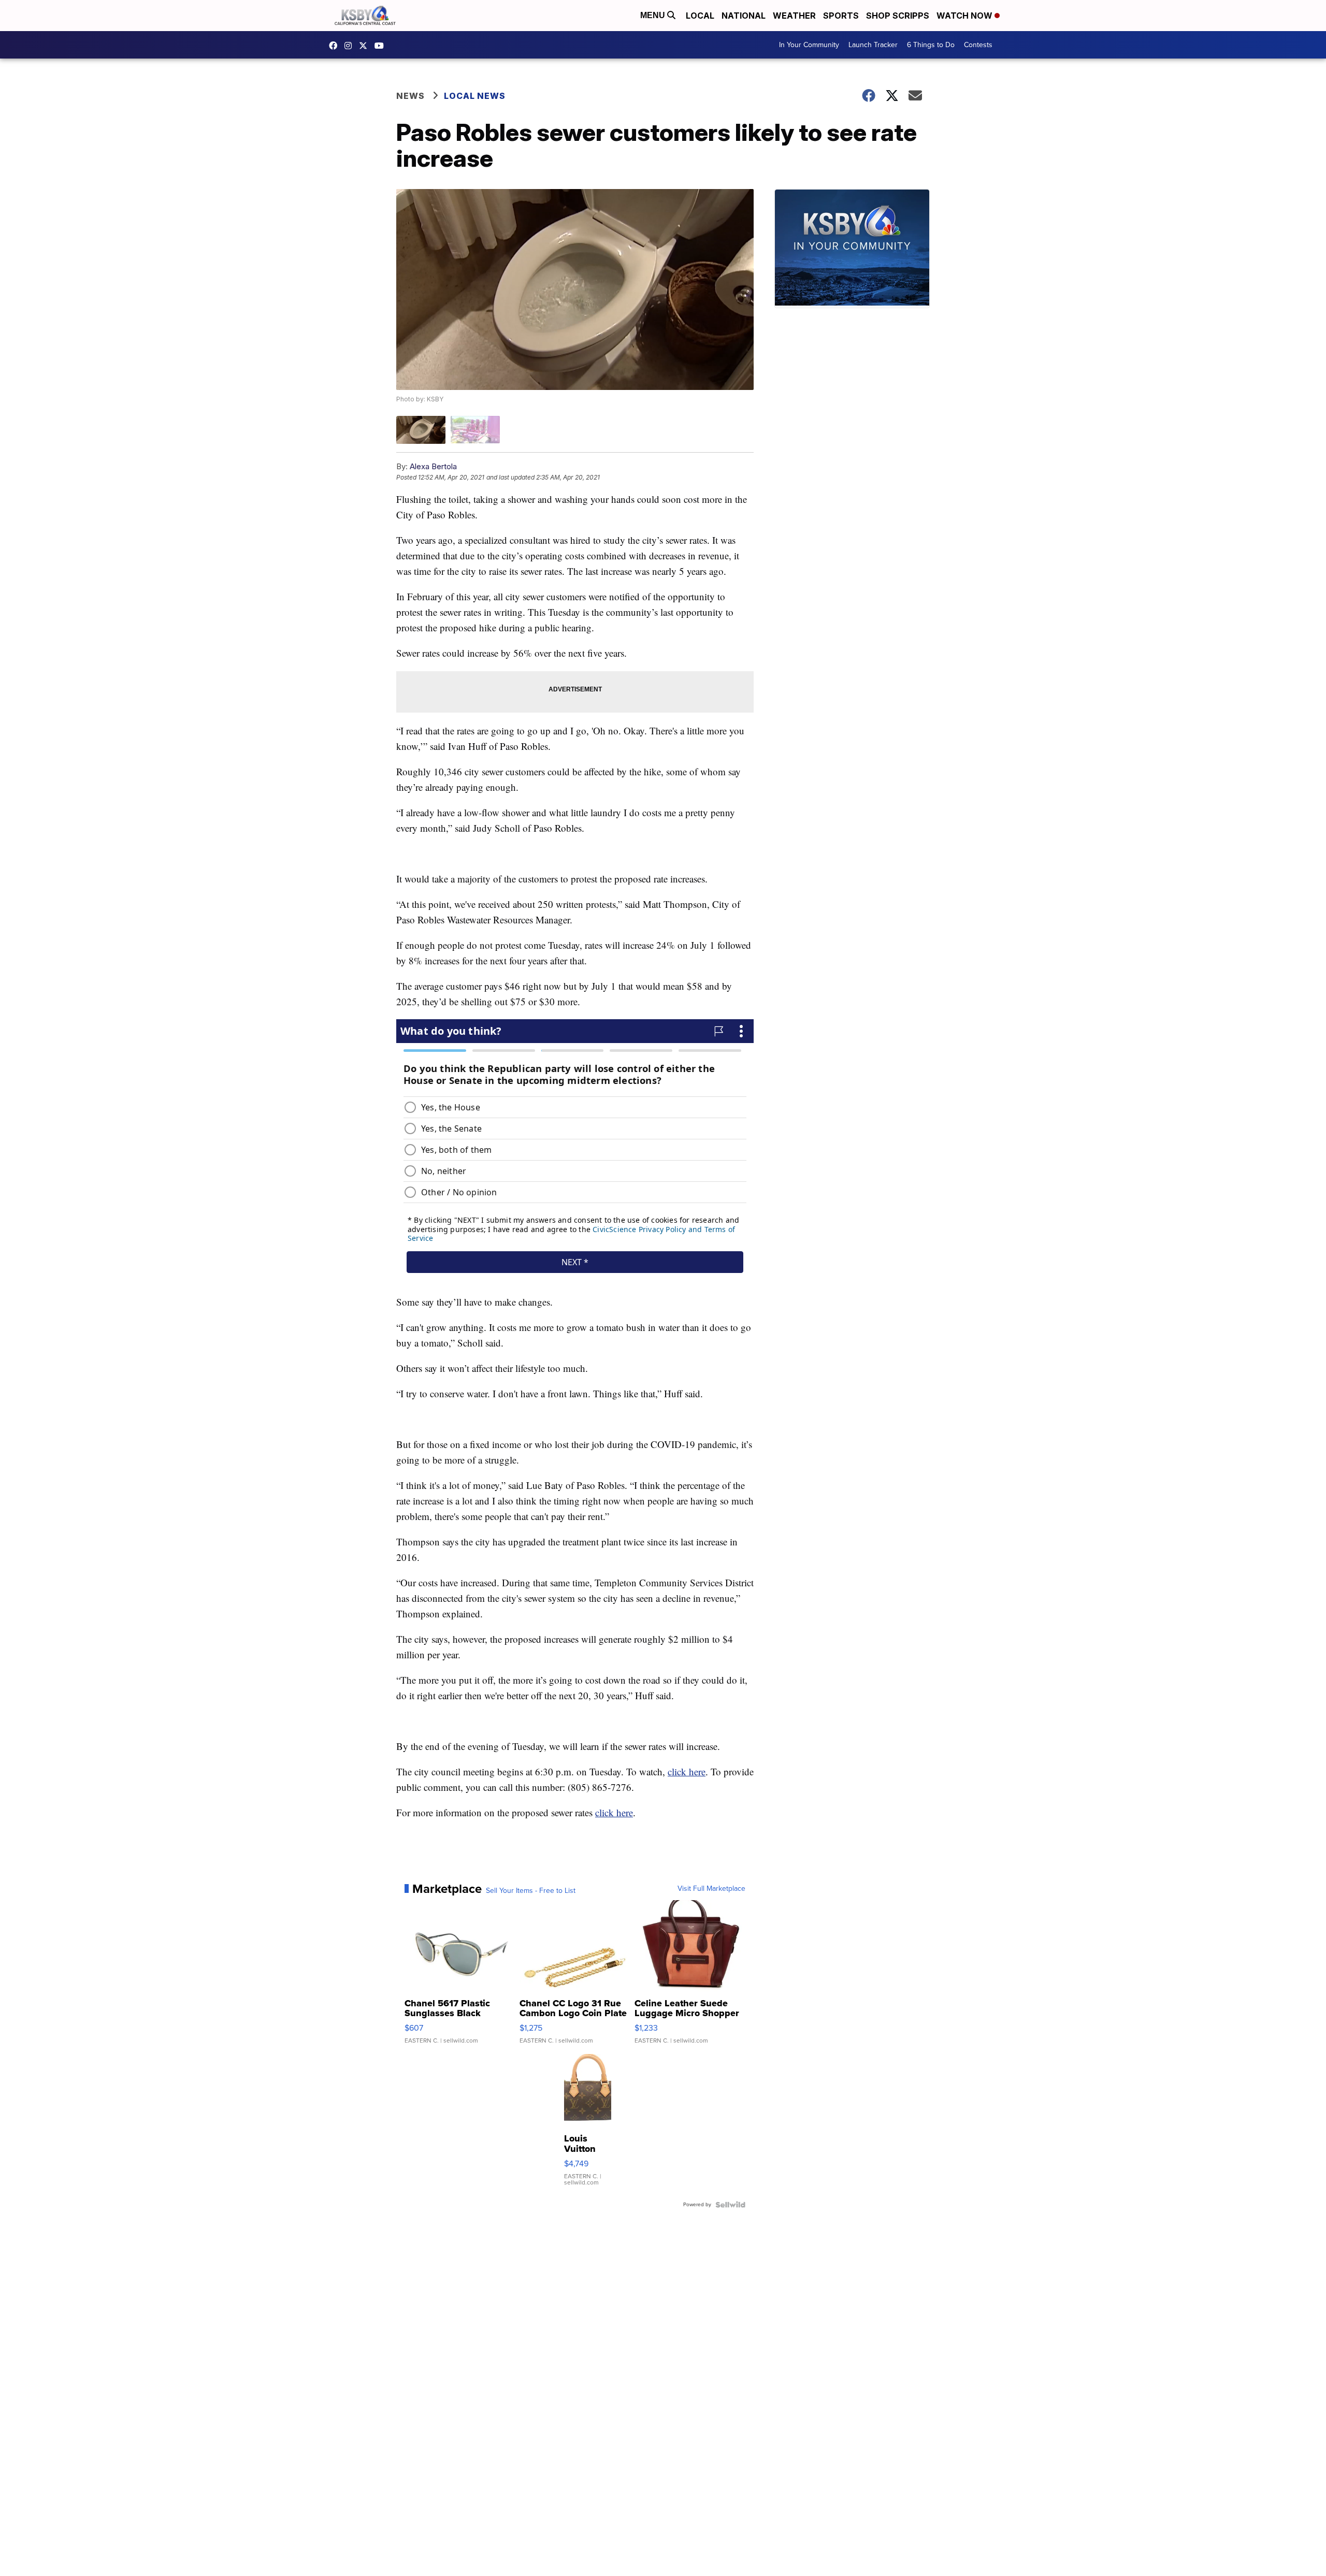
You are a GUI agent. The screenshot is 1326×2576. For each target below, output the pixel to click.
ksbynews (336, 46)
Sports (841, 16)
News (410, 96)
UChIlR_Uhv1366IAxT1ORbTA (382, 46)
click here (687, 1771)
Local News (475, 96)
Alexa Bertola (433, 466)
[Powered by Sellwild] (730, 2205)
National (744, 16)
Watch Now (965, 16)
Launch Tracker (873, 45)
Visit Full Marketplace (711, 1889)
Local (700, 16)
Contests (978, 45)
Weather (794, 16)
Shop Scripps (898, 16)
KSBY (366, 46)
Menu (654, 15)
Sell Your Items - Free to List (531, 1891)
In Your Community (809, 45)
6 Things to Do (931, 45)
